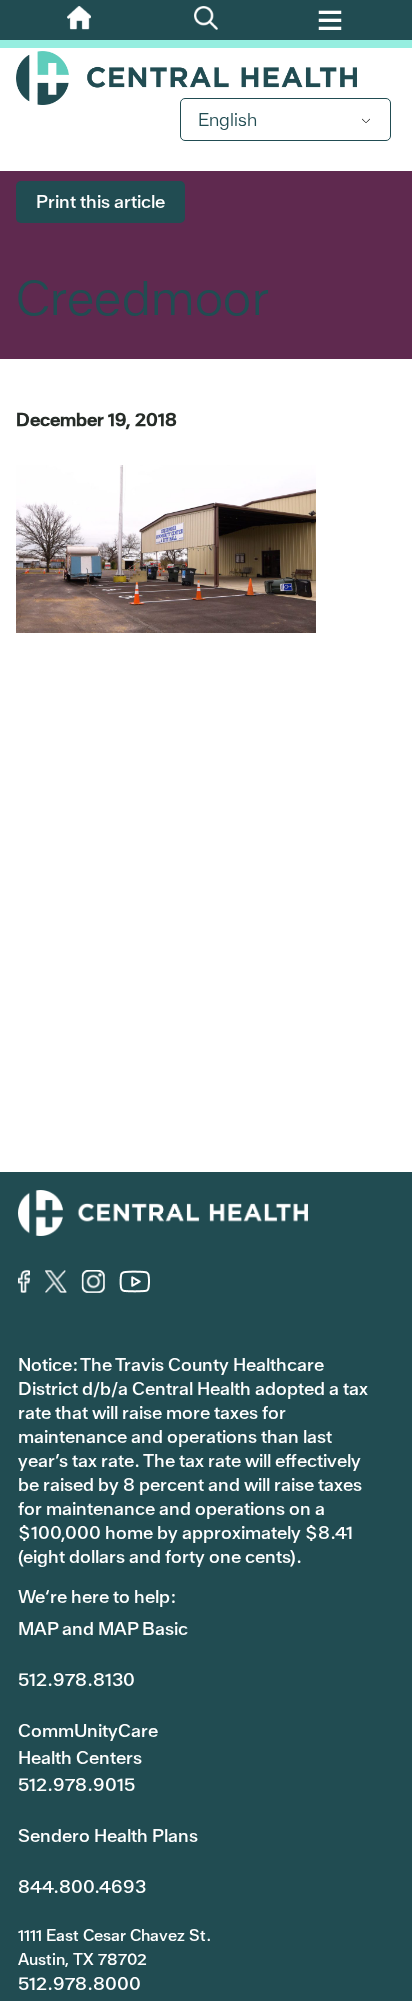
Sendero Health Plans (108, 1835)
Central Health (206, 78)
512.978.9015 (76, 1784)
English (227, 119)
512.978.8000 (79, 1983)
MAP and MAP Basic (103, 1628)
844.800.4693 (82, 1886)
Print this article (100, 201)
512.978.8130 (76, 1679)
